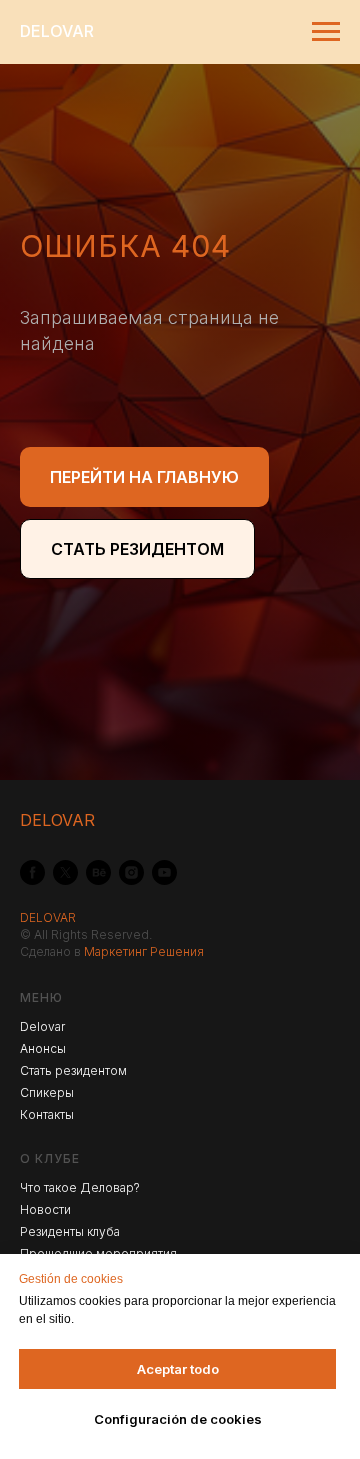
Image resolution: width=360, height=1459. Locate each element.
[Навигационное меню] (326, 32)
